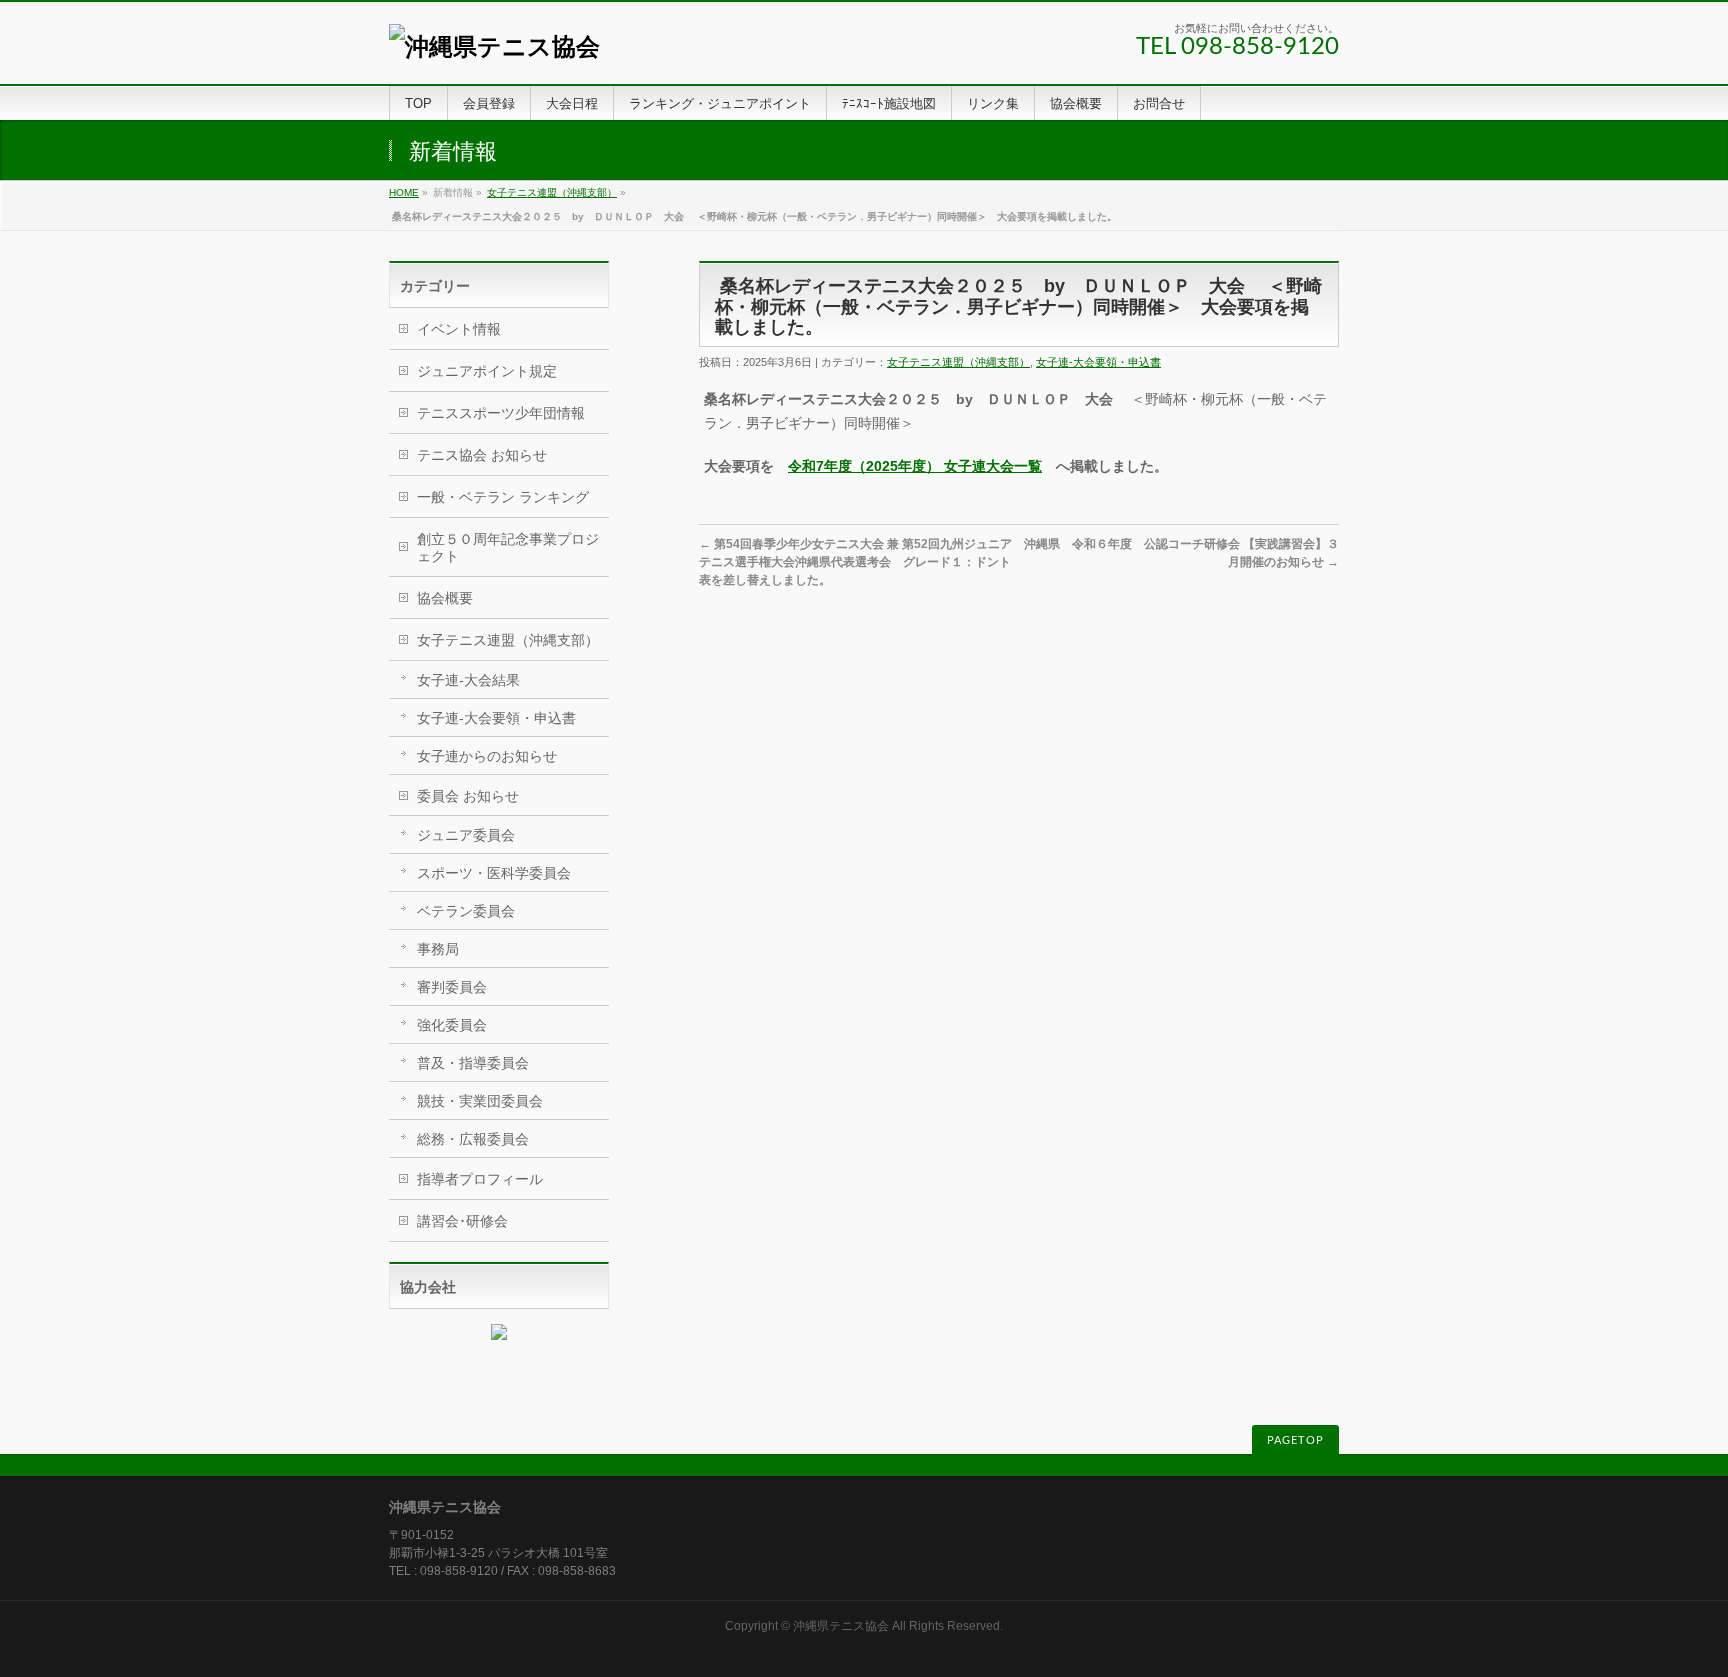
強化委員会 (452, 1025)
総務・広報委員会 (473, 1139)
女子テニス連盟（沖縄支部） (552, 192)
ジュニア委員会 (466, 835)
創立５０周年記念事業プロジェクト (508, 547)
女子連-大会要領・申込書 (1098, 362)
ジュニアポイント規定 (487, 371)
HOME (404, 192)
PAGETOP (1295, 1440)
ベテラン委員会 (466, 911)
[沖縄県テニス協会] (494, 46)
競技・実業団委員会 (480, 1101)
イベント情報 (459, 329)
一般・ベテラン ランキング (503, 497)
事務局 (438, 949)
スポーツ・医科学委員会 (494, 873)
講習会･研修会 (462, 1221)
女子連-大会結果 (468, 680)
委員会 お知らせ (468, 796)
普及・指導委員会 (473, 1063)
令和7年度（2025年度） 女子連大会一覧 (915, 466)
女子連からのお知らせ (487, 756)
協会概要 (445, 598)
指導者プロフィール (480, 1179)
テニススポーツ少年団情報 (501, 413)
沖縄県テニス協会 (841, 1626)
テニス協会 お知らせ (482, 455)
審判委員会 (452, 987)
